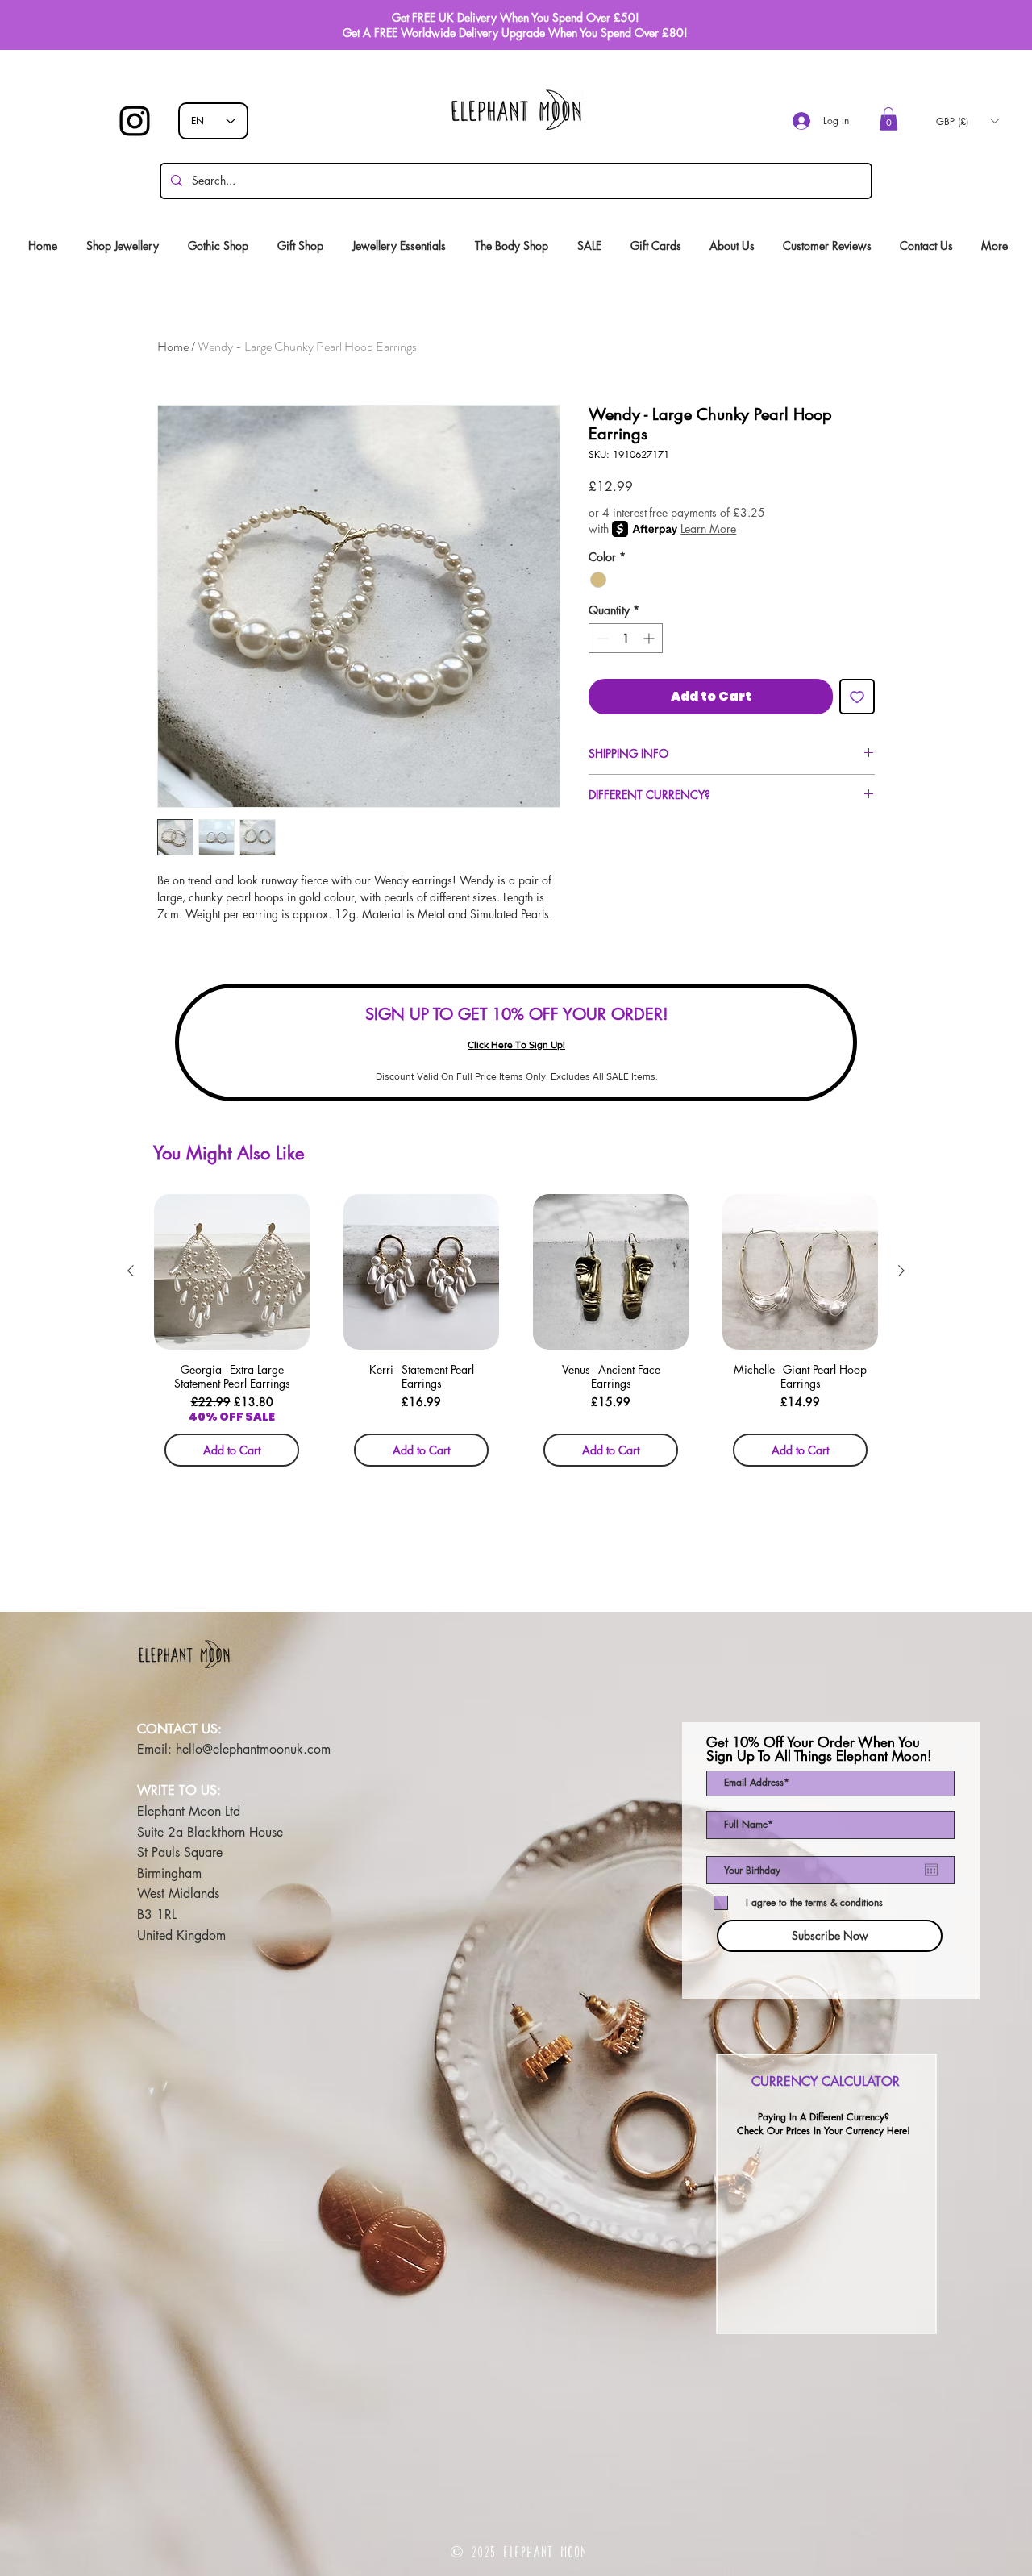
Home (173, 346)
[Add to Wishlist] (857, 697)
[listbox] (967, 121)
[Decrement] (601, 638)
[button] (888, 119)
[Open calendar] (931, 1870)
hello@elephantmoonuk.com (253, 1749)
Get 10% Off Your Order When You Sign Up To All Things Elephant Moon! (819, 1750)
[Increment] (650, 638)
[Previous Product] (131, 1271)
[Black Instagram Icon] (135, 121)
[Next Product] (901, 1271)
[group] (516, 1336)
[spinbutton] (626, 638)
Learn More (708, 529)
